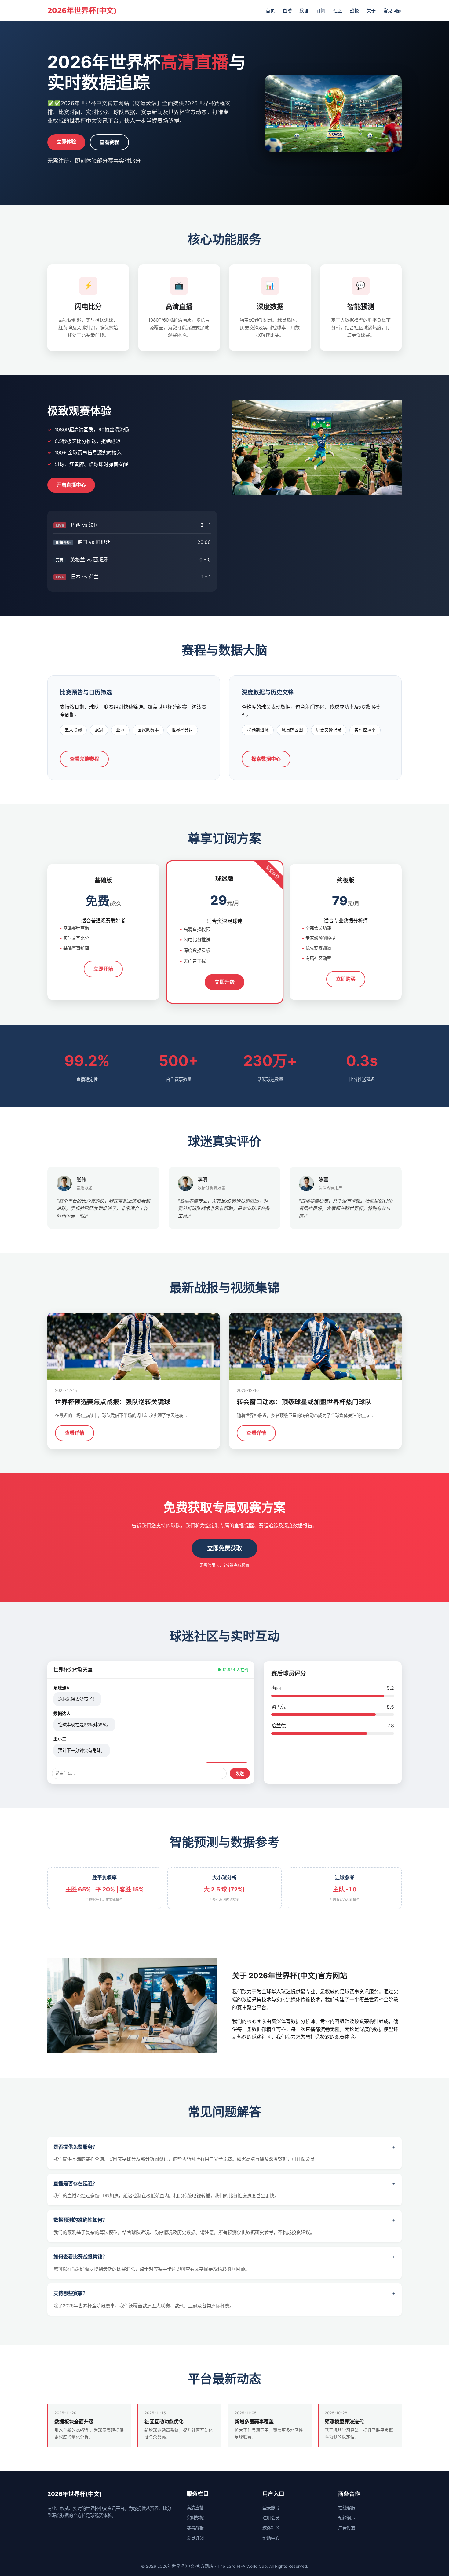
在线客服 (347, 2508)
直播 (287, 11)
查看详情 (75, 1433)
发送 (240, 1774)
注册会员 (271, 2518)
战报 (354, 11)
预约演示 (347, 2518)
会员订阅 (195, 2538)
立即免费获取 (224, 1548)
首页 (270, 11)
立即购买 (346, 979)
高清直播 (195, 2508)
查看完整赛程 (84, 759)
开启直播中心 (71, 485)
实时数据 (195, 2518)
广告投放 (347, 2528)
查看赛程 (109, 142)
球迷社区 (271, 2528)
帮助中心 (271, 2538)
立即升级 (224, 982)
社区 (338, 11)
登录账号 (271, 2508)
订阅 (321, 11)
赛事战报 (195, 2528)
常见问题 (392, 11)
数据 (304, 11)
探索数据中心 (266, 759)
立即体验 (66, 142)
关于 (371, 11)
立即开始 (103, 969)
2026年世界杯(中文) (82, 11)
